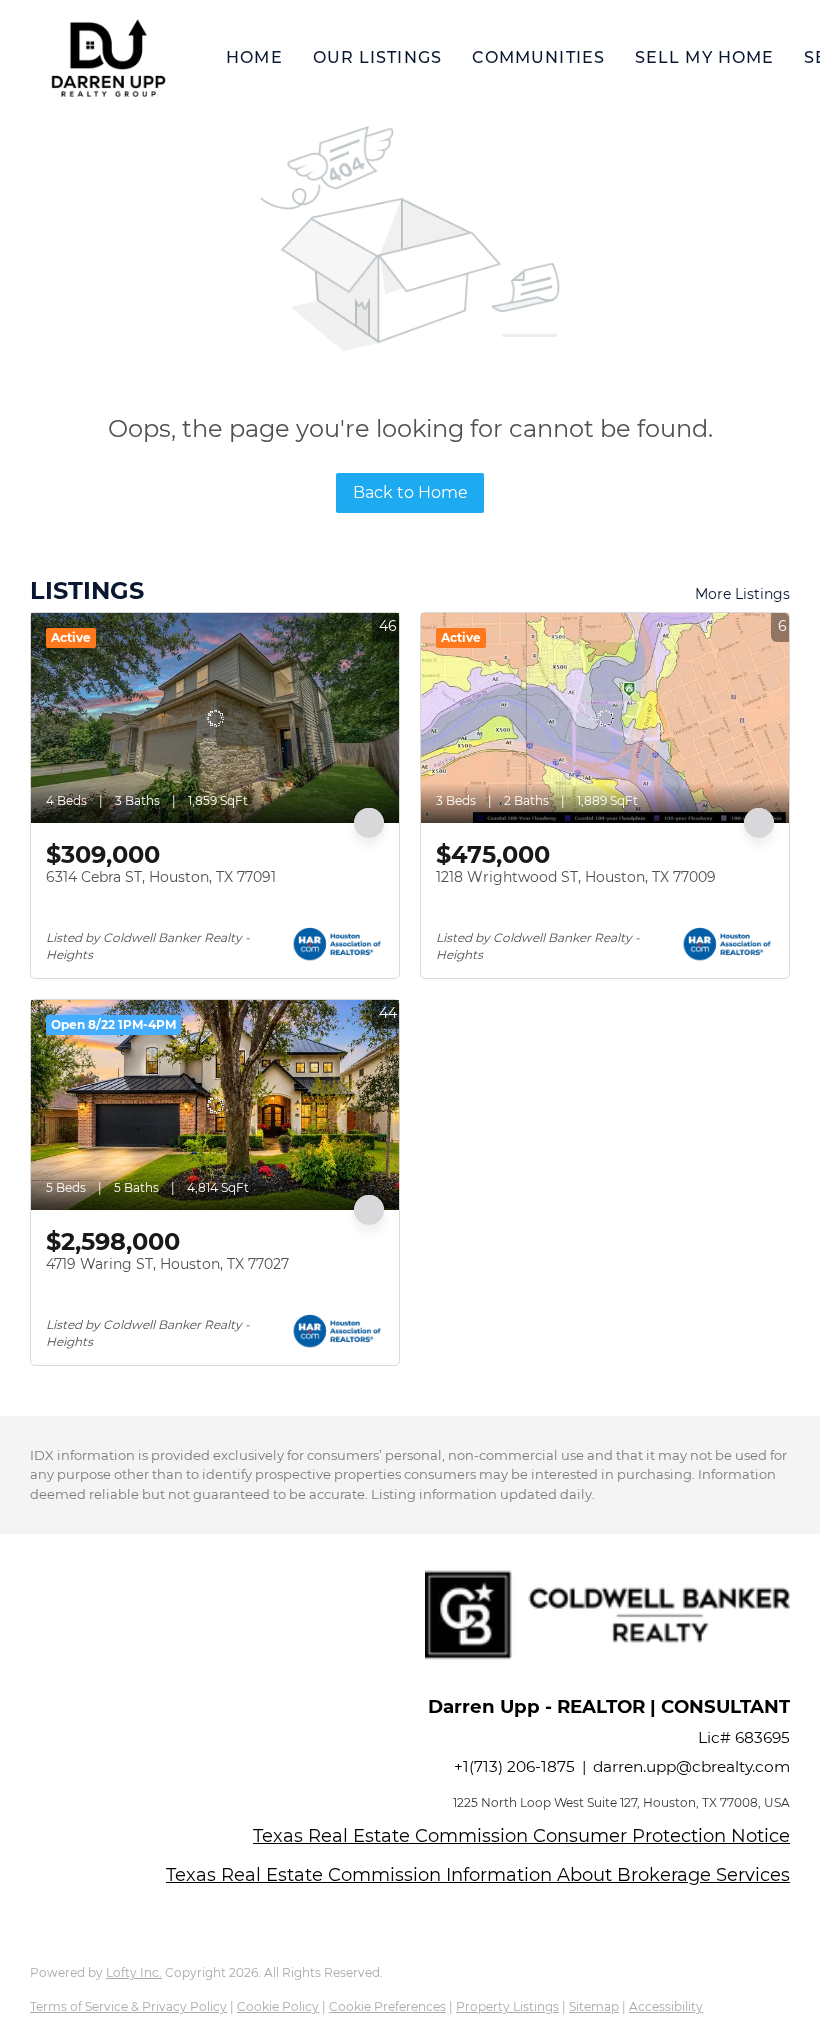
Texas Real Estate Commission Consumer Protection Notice (521, 1836)
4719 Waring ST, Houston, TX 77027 (167, 1264)
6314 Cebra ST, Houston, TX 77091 (161, 877)
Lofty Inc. (134, 1972)
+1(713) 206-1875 (514, 1766)
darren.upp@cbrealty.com (691, 1766)
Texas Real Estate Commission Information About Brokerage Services (478, 1875)
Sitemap (594, 2006)
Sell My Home (704, 57)
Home (254, 57)
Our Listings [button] (377, 57)
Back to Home (410, 492)
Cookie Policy (278, 2006)
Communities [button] (538, 57)
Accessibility (666, 2006)
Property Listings (507, 2006)
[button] (108, 58)
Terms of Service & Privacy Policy (128, 2006)
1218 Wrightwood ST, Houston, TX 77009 (576, 877)
